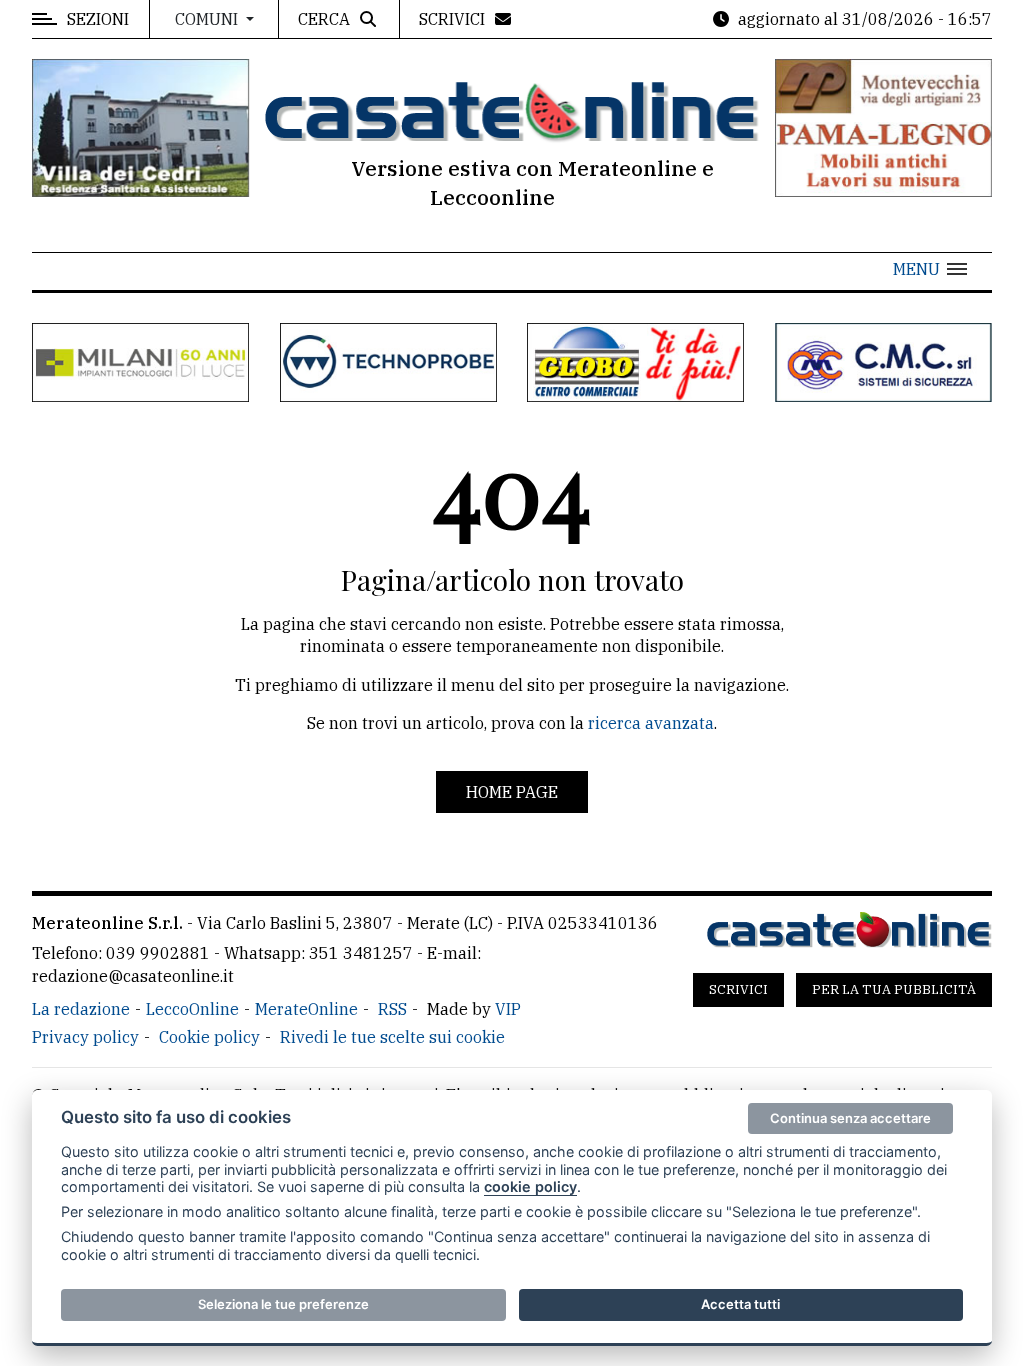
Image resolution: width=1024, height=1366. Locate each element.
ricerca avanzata (651, 723)
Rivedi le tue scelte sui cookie (392, 1037)
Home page (512, 792)
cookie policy (530, 1186)
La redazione (81, 1009)
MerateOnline (306, 1009)
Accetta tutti (740, 1304)
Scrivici (738, 989)
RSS (392, 1009)
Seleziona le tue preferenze (283, 1304)
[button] (930, 269)
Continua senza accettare (850, 1118)
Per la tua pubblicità (894, 989)
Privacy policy (85, 1037)
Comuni (208, 19)
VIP (508, 1009)
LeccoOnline (192, 1009)
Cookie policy (209, 1037)
